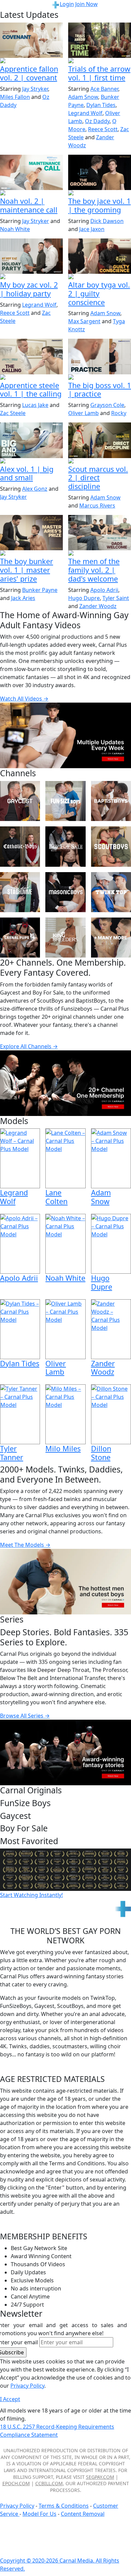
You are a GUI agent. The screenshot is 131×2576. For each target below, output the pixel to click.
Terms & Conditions (64, 2506)
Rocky (119, 413)
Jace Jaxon (92, 229)
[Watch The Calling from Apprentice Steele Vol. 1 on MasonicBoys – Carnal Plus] (31, 356)
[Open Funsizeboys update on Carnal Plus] (31, 193)
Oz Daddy (97, 121)
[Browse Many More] (111, 938)
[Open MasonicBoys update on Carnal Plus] (31, 61)
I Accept (10, 2399)
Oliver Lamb (83, 413)
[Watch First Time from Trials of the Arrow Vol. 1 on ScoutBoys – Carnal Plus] (100, 40)
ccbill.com (49, 2483)
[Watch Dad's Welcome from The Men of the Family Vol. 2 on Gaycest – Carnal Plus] (100, 533)
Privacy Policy (17, 2506)
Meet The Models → (25, 1545)
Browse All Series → (25, 1716)
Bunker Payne (40, 590)
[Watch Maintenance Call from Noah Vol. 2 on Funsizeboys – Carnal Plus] (31, 172)
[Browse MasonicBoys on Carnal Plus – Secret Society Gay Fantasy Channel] (65, 892)
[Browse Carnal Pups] (20, 938)
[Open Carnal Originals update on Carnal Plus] (100, 378)
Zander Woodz (98, 606)
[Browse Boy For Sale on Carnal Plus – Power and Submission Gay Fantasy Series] (65, 846)
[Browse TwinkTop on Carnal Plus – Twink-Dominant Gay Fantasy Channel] (111, 892)
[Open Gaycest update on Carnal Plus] (31, 277)
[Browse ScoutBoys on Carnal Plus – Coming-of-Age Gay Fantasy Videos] (111, 846)
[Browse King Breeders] (65, 938)
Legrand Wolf (85, 113)
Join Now (86, 4)
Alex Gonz (35, 489)
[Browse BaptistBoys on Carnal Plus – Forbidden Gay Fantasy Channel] (111, 801)
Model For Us (39, 2514)
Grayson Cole (107, 405)
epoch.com (16, 2483)
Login (67, 4)
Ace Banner (104, 89)
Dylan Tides (101, 105)
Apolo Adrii (104, 590)
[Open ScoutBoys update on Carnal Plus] (100, 61)
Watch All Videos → (24, 699)
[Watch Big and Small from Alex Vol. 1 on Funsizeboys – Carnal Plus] (31, 440)
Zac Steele (13, 413)
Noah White (15, 229)
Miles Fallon (15, 97)
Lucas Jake (35, 405)
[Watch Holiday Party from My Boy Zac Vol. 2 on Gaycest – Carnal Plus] (31, 256)
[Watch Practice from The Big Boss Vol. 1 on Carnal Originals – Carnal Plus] (100, 356)
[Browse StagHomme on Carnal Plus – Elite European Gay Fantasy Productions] (20, 892)
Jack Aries (23, 598)
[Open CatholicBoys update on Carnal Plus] (100, 277)
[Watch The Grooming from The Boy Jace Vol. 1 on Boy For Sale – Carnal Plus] (100, 172)
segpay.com (100, 2477)
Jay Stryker (35, 89)
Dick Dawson (107, 221)
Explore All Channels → (29, 1046)
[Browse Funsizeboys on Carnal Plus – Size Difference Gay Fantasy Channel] (65, 801)
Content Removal (83, 2514)
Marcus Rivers (97, 506)
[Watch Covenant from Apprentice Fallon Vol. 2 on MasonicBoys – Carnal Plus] (31, 40)
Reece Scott (103, 129)
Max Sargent (84, 321)
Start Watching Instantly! (31, 1895)
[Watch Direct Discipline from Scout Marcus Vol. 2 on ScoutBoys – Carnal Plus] (100, 440)
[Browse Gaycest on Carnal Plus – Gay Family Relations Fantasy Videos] (20, 801)
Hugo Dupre (84, 598)
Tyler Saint (116, 598)
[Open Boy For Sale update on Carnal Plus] (100, 193)
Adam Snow (83, 97)
